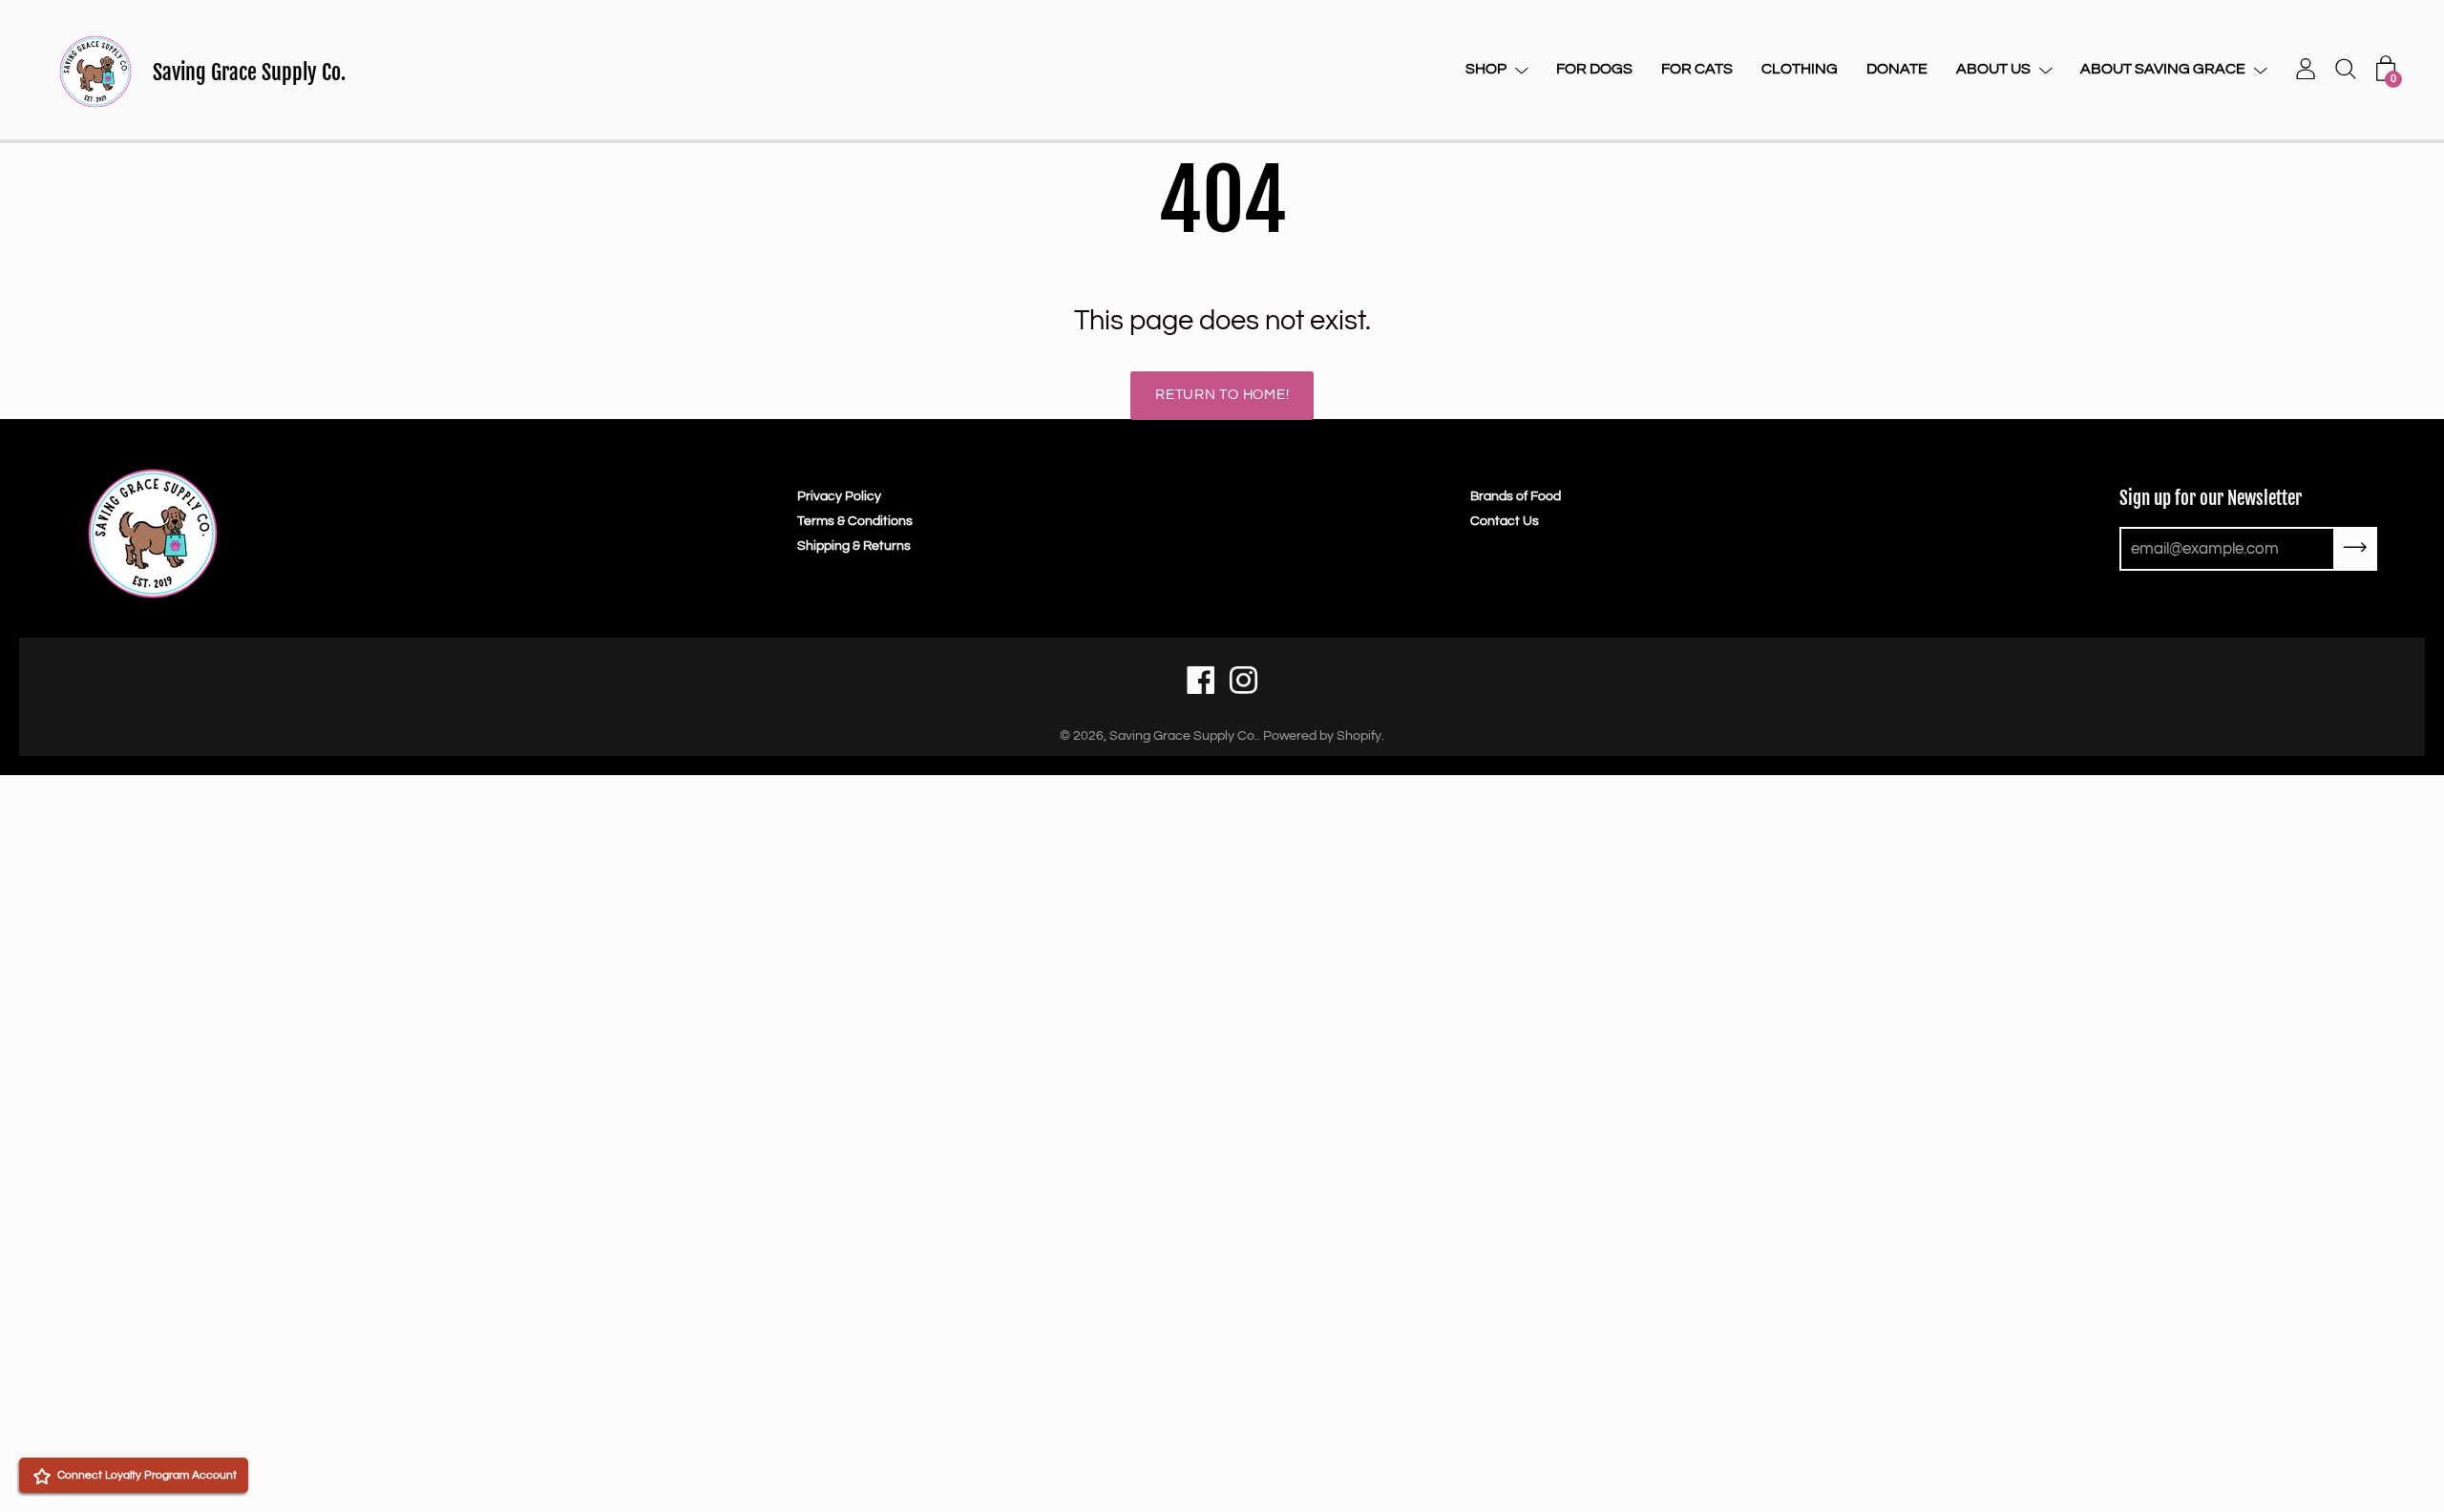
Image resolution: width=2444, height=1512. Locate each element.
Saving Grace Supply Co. (249, 72)
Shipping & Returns (854, 546)
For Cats (1697, 69)
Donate (1897, 69)
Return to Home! (1222, 395)
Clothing (1800, 69)
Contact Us (1505, 521)
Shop (1486, 69)
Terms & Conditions (855, 521)
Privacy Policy (839, 496)
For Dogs (1594, 69)
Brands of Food (1516, 496)
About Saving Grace (2163, 69)
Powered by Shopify (1322, 736)
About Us (1993, 69)
